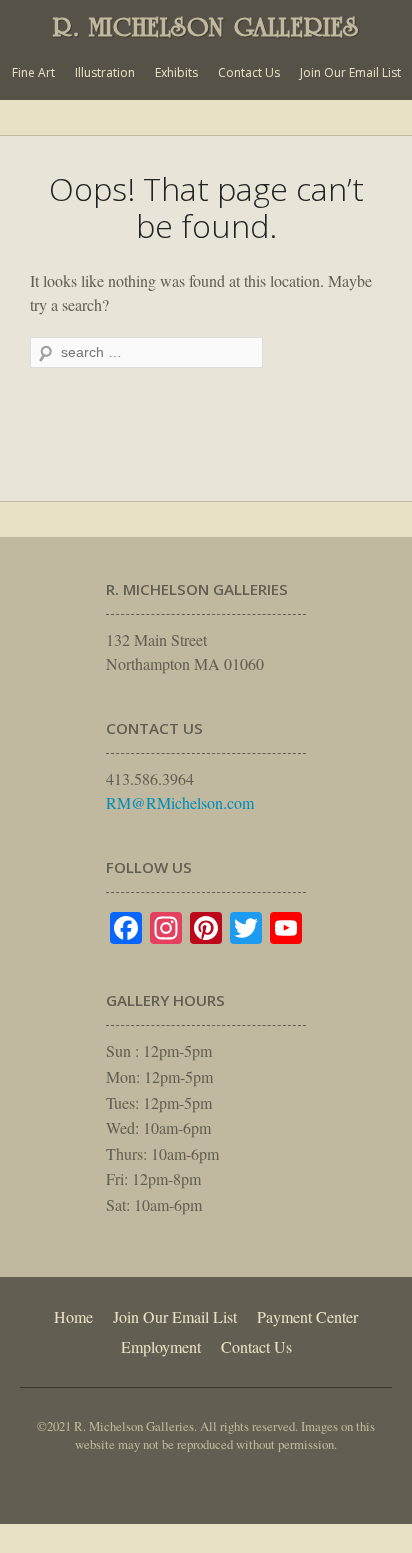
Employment (161, 1346)
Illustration (105, 72)
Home (73, 1316)
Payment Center (307, 1316)
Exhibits (176, 72)
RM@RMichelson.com (180, 802)
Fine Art (33, 72)
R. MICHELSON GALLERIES (206, 27)
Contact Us (249, 72)
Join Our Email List (350, 72)
